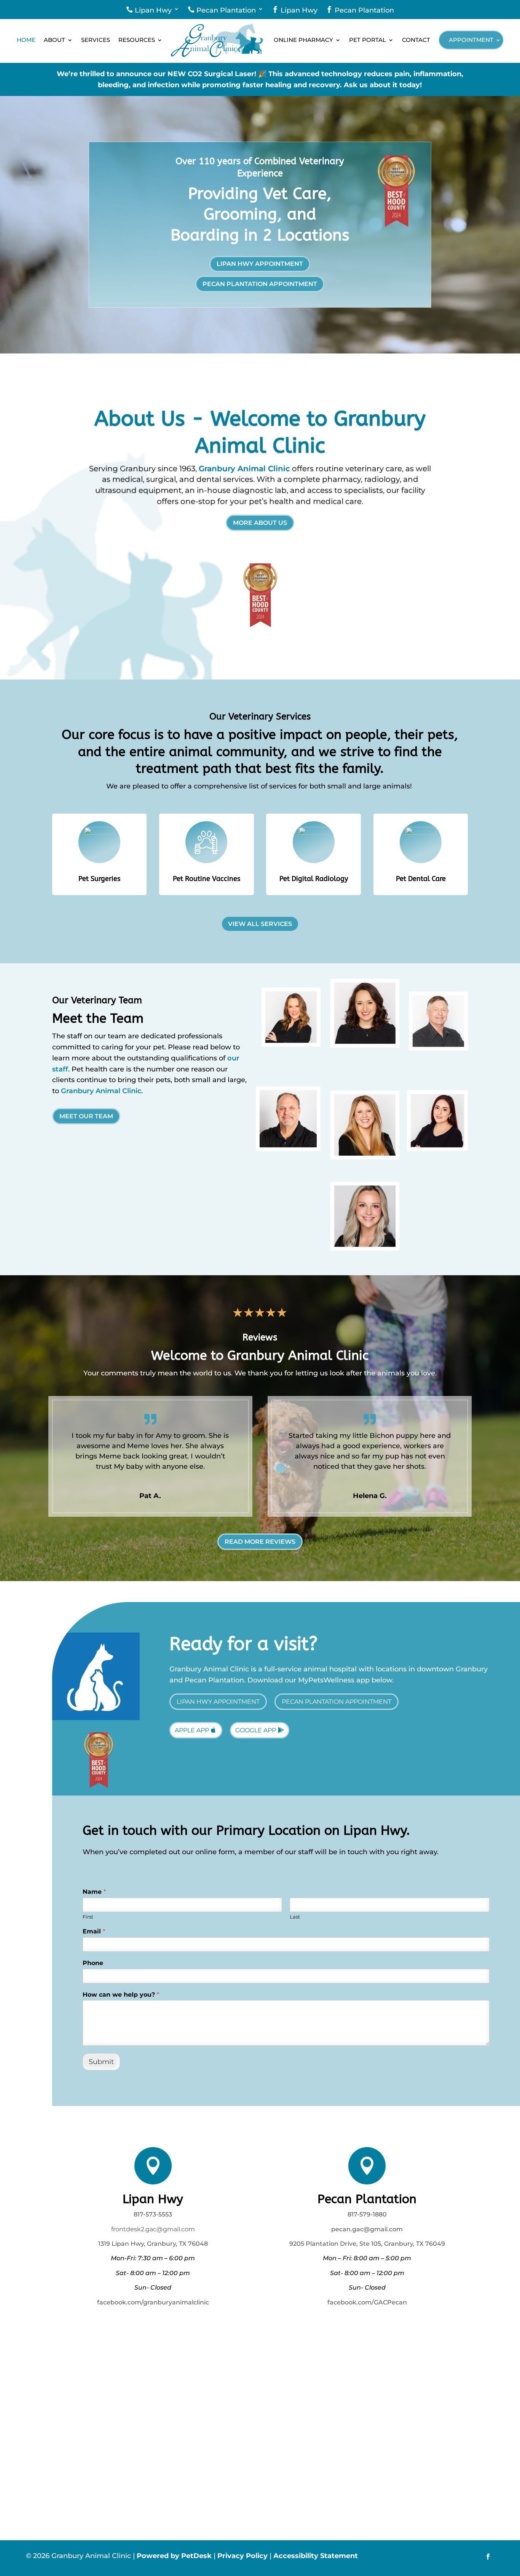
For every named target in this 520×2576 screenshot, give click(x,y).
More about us (260, 523)
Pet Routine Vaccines (207, 879)
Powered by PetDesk (174, 2556)
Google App (256, 1730)
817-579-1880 (367, 2214)
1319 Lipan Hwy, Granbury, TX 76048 (153, 2244)
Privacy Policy (242, 2556)
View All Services (260, 924)
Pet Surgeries (99, 879)
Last (295, 1917)
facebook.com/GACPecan (367, 2302)
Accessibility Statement (316, 2556)
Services (96, 40)
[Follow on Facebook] (488, 2557)
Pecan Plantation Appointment (260, 284)
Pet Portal (368, 40)
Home (26, 40)
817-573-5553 (153, 2214)
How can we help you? (121, 1995)
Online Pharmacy (303, 40)
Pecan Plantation (222, 10)
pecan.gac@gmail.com (367, 2229)
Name (94, 1892)
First (88, 1917)
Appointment (471, 40)
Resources (137, 40)
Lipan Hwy (149, 10)
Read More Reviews (260, 1542)
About (54, 40)
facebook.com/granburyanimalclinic (153, 2302)
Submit (101, 2062)
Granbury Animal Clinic (244, 469)
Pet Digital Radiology (314, 879)
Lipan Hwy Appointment (260, 264)
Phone (93, 1963)
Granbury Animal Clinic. (102, 1091)
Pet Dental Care (421, 879)
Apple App (192, 1730)
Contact (416, 40)
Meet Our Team (86, 1116)
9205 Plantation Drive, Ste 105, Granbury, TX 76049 (367, 2244)
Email (94, 1931)
